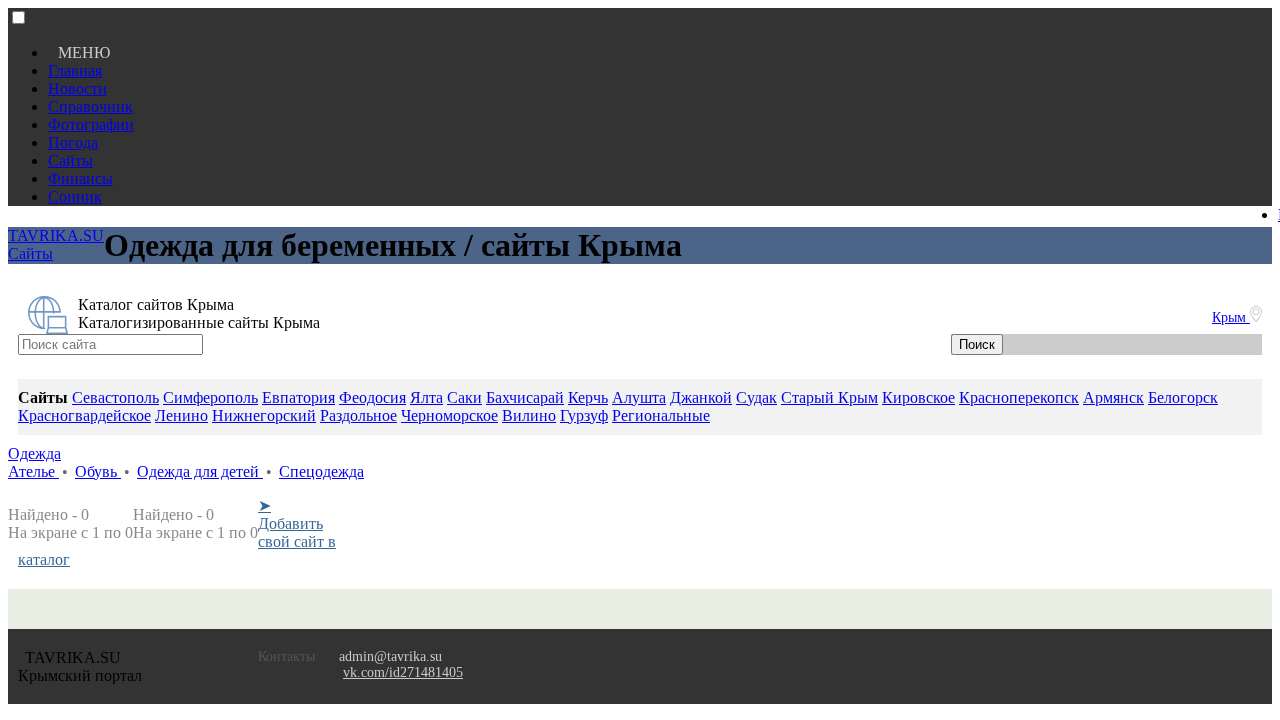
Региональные (661, 415)
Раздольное (358, 415)
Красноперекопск (1019, 397)
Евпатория (298, 397)
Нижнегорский (264, 415)
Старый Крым (829, 397)
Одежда (34, 453)
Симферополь (210, 397)
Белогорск (1183, 397)
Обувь (98, 471)
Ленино (181, 415)
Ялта (426, 397)
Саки (464, 397)
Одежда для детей (200, 471)
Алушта (639, 397)
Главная (75, 70)
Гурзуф (584, 415)
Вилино (529, 415)
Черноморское (449, 415)
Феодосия (372, 397)
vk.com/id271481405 (403, 672)
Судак (756, 397)
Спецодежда (321, 471)
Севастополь (115, 397)
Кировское (918, 397)
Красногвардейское (84, 415)
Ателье (33, 471)
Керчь (588, 397)
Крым (1231, 317)
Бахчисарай (525, 397)
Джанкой (701, 397)
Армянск (1113, 397)
